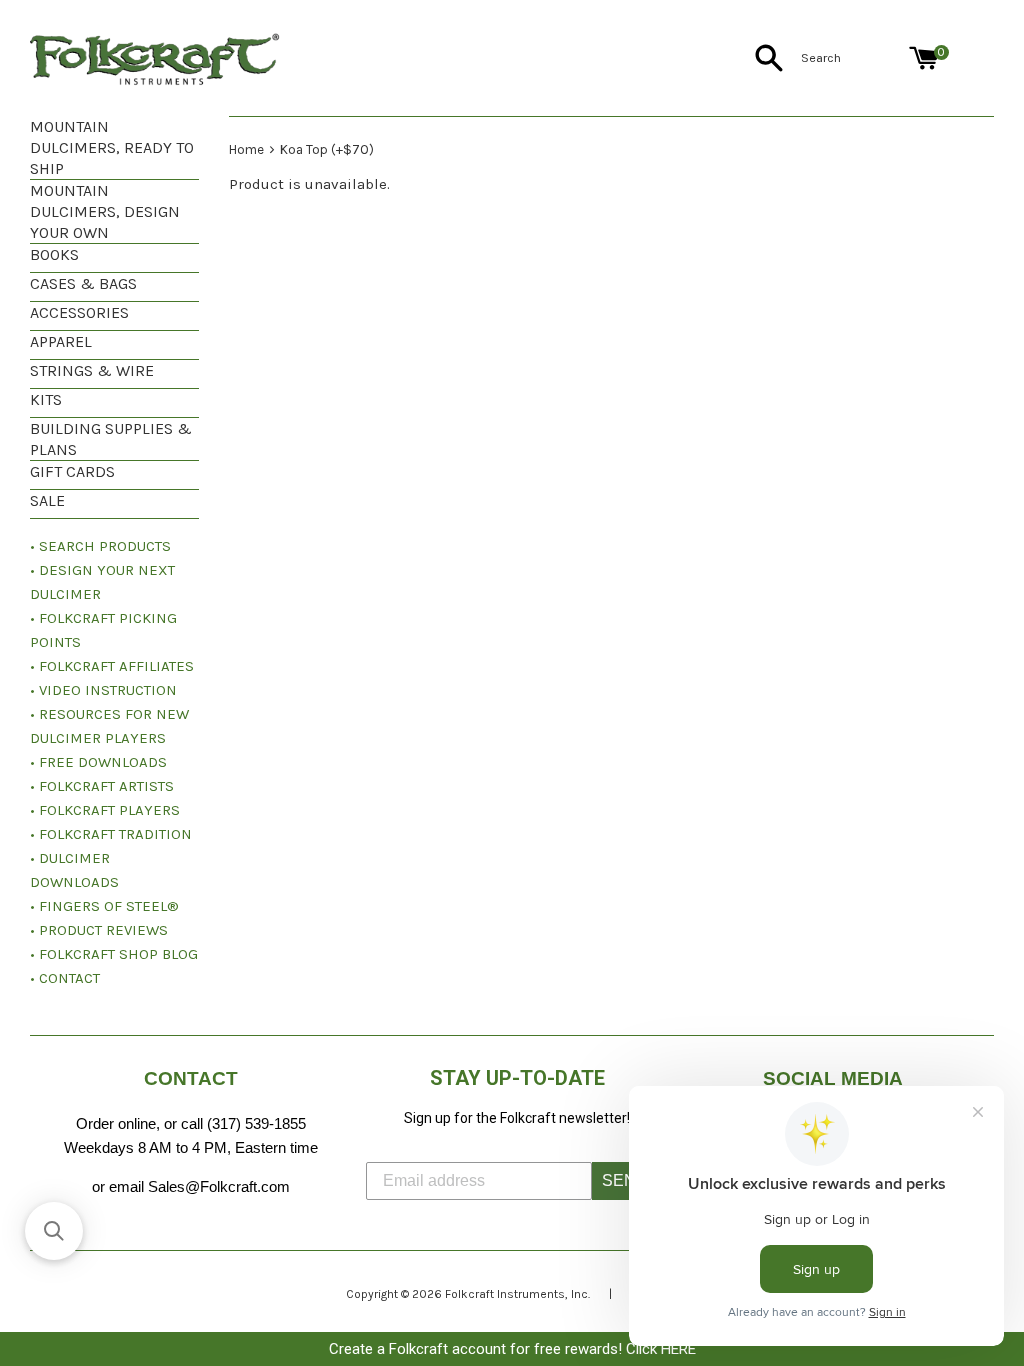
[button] (54, 1231)
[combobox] (851, 58)
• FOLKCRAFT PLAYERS (105, 810)
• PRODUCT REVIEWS (99, 930)
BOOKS (54, 254)
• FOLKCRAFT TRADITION (111, 834)
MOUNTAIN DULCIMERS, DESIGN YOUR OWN (105, 211)
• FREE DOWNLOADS (98, 762)
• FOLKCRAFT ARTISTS (102, 786)
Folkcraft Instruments (505, 1294)
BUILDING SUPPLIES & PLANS (111, 439)
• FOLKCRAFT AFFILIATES (112, 666)
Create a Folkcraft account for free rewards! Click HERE (512, 1349)
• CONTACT (65, 978)
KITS (46, 399)
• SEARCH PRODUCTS (100, 546)
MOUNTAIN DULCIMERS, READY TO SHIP (112, 147)
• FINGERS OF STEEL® (104, 906)
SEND (625, 1180)
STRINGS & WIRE (92, 370)
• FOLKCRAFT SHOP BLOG (114, 954)
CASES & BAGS (83, 283)
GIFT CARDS (72, 471)
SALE (47, 500)
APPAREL (61, 341)
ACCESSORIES (79, 312)
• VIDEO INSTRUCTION (103, 690)
